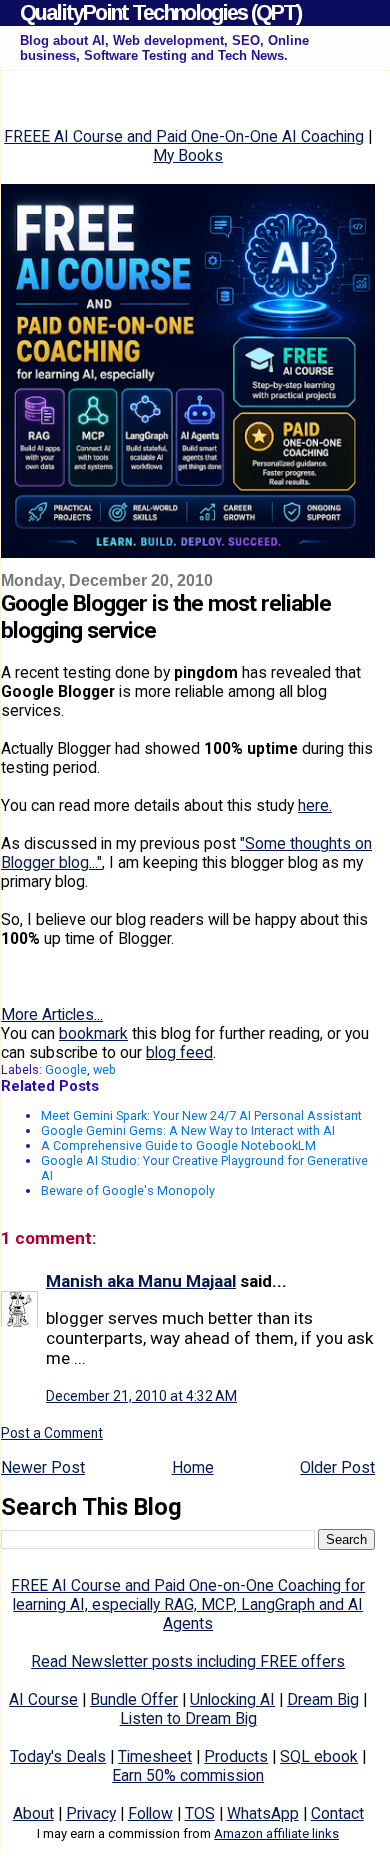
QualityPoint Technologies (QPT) (160, 12)
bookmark (93, 1033)
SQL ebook (319, 1756)
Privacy (91, 1813)
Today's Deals (58, 1756)
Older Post (337, 1467)
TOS (200, 1813)
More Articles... (52, 1014)
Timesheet (155, 1756)
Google (66, 1069)
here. (315, 805)
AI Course (43, 1699)
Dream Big (323, 1699)
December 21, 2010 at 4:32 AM (141, 1396)
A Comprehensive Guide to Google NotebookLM (178, 1145)
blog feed (179, 1052)
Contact (337, 1813)
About (33, 1813)
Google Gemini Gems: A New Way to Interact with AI (188, 1130)
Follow (150, 1813)
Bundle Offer (134, 1699)
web (104, 1069)
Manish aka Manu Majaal (141, 1281)
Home (193, 1467)
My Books (188, 155)
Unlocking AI (232, 1699)
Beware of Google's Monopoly (128, 1190)
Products (236, 1756)
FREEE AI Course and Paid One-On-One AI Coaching (184, 136)
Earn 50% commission (188, 1775)
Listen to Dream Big (188, 1718)
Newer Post (43, 1467)
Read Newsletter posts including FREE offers (188, 1661)
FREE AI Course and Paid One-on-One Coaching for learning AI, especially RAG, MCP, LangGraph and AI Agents (188, 1604)
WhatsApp (263, 1813)
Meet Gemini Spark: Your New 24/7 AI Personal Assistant (201, 1115)
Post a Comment (52, 1433)
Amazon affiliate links (276, 1833)
